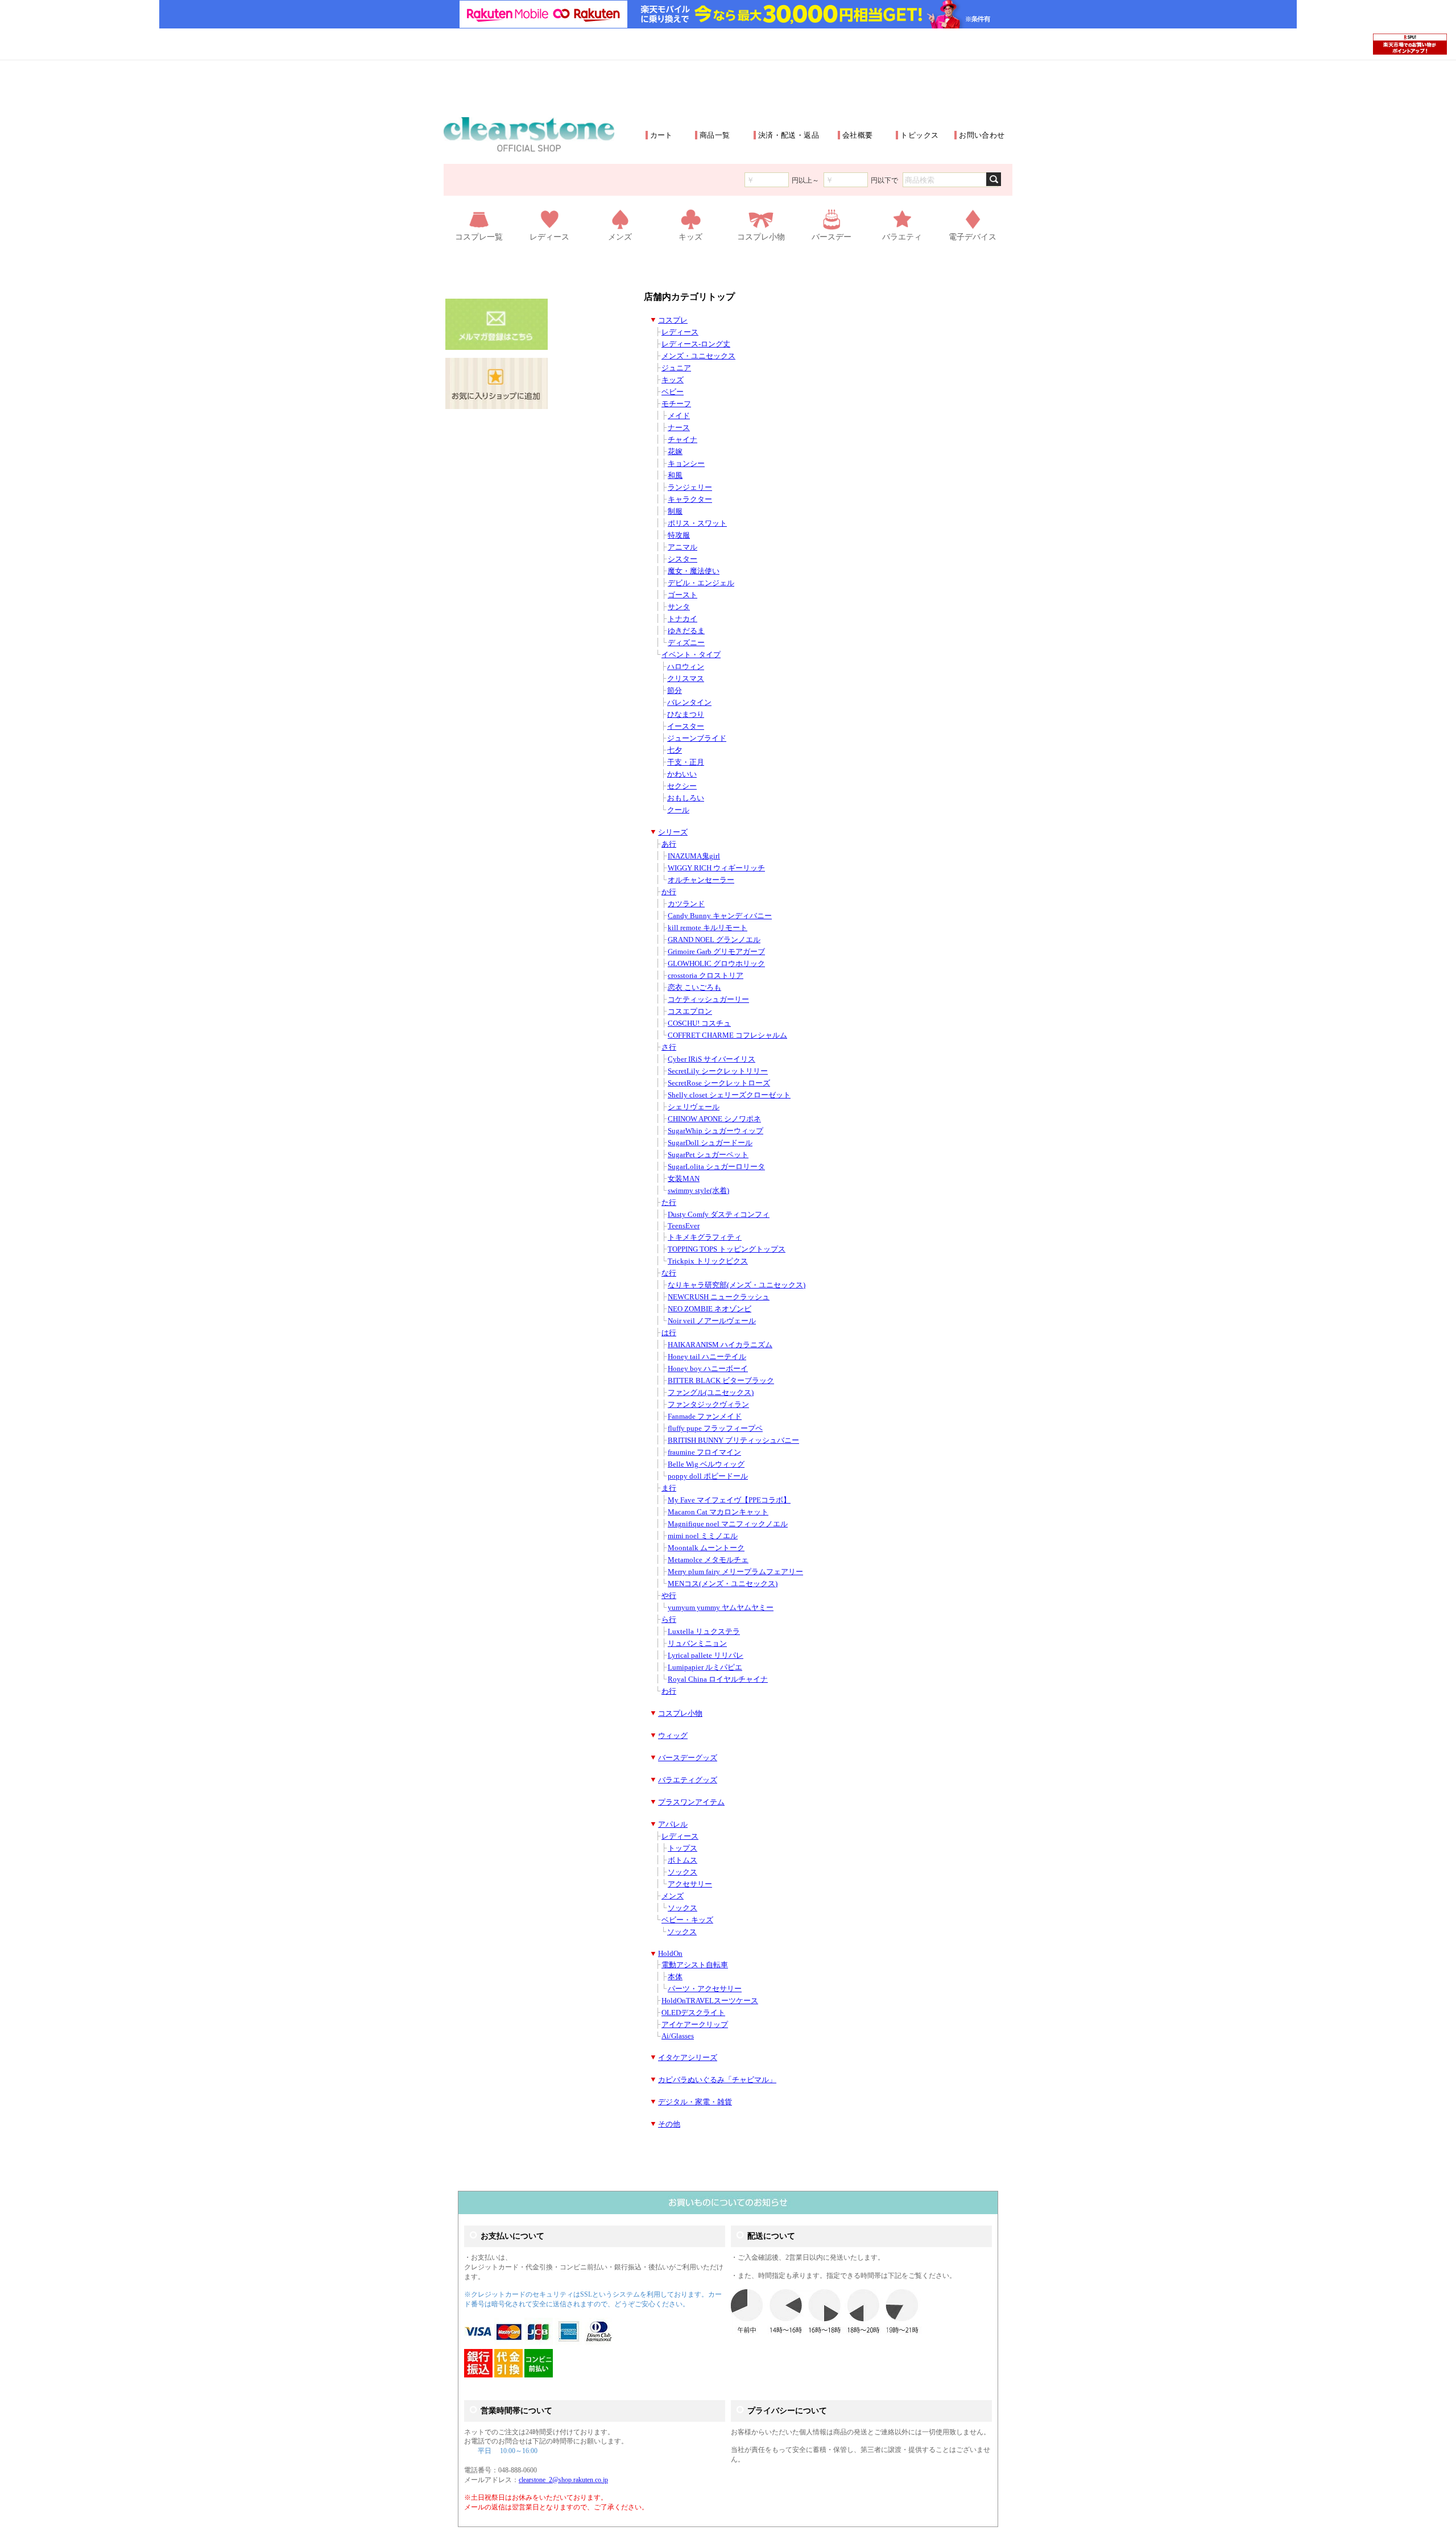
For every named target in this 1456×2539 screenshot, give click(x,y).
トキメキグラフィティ (705, 1237)
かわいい (682, 774)
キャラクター (690, 499)
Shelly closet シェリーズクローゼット (729, 1095)
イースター (686, 726)
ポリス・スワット (697, 523)
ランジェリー (690, 488)
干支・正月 (686, 762)
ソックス (682, 1872)
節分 (675, 691)
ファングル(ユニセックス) (711, 1393)
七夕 (675, 750)
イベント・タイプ (691, 655)
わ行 (669, 1691)
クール (678, 810)
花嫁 (675, 452)
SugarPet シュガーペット (708, 1155)
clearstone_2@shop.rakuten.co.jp (563, 2480)
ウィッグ (673, 1736)
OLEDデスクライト (693, 2013)
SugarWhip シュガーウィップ (715, 1131)
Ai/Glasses (678, 2036)
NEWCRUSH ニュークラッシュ (719, 1297)
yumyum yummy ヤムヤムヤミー (721, 1608)
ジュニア (676, 368)
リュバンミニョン (697, 1644)
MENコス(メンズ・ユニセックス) (723, 1584)
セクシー (682, 786)
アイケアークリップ (695, 2025)
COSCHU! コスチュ (699, 1023)
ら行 (669, 1620)
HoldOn (670, 1954)
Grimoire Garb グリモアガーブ (716, 952)
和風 (675, 476)
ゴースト (682, 595)
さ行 (669, 1047)
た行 (669, 1203)
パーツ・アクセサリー (705, 1989)
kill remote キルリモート (708, 928)
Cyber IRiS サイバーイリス (712, 1059)
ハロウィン (686, 667)
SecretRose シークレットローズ (719, 1083)
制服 (675, 511)
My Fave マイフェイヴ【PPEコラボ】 (729, 1500)
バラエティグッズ (688, 1780)
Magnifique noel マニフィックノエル (728, 1524)
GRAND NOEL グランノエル (714, 940)
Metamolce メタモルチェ (708, 1560)
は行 (669, 1333)
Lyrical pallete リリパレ (706, 1655)
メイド (679, 416)
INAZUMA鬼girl (694, 856)
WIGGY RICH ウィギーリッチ (716, 868)
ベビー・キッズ (687, 1920)
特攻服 (679, 535)
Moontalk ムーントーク (706, 1548)
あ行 (669, 844)
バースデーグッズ (688, 1758)
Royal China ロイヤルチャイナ (718, 1679)
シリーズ (673, 832)
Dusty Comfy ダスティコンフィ (719, 1215)
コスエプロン (690, 1012)
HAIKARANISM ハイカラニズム (720, 1345)
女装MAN (684, 1179)
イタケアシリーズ (688, 2058)
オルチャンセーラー (701, 880)
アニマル (682, 547)
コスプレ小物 (680, 1714)
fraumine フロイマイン (704, 1452)
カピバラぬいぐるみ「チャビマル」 (717, 2080)
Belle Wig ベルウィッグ (706, 1464)
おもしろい (686, 798)
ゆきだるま (686, 631)
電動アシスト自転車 (695, 1965)
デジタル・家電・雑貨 (695, 2102)
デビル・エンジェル (701, 583)
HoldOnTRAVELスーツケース (710, 2001)
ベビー (673, 392)
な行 (669, 1273)
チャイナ (682, 440)
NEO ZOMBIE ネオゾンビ (710, 1309)
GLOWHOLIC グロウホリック (716, 964)
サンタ (679, 607)
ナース (679, 428)
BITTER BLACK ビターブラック (721, 1381)
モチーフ (676, 404)
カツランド (686, 904)
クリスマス (686, 679)
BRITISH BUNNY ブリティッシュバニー (733, 1440)
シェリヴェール (694, 1107)
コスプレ (673, 320)
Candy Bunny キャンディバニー (720, 916)
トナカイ (682, 619)
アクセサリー (690, 1884)
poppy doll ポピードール (708, 1476)
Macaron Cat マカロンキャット (718, 1512)
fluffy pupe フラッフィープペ (715, 1429)
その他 (669, 2124)
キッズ (673, 380)
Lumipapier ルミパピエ (705, 1667)
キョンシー (686, 464)
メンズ (673, 1896)
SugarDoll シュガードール (710, 1143)
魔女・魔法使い (694, 571)
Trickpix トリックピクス (708, 1261)
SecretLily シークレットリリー (718, 1071)
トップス (682, 1848)
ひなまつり (686, 715)
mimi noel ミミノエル (703, 1536)
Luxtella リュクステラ (704, 1632)
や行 (669, 1596)
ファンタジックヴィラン (708, 1405)
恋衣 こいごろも (694, 988)
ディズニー (686, 643)
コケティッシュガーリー (708, 1000)
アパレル (673, 1824)
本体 (675, 1977)
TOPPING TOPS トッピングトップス (727, 1249)
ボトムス (682, 1860)
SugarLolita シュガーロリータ (716, 1167)
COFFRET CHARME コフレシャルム (727, 1035)
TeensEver (684, 1226)
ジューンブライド (697, 738)
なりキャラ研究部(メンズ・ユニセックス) (737, 1285)
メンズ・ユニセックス (698, 356)
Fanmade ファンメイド (705, 1417)
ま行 (669, 1488)
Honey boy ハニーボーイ (708, 1369)
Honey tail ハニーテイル (707, 1357)
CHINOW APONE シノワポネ (714, 1119)
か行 (669, 892)
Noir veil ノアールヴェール (712, 1321)
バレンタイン (689, 703)
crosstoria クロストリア (706, 976)
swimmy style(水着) (698, 1191)
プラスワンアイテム (691, 1802)
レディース (680, 332)
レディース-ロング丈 (696, 344)
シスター (682, 559)
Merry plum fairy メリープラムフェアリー (735, 1572)
